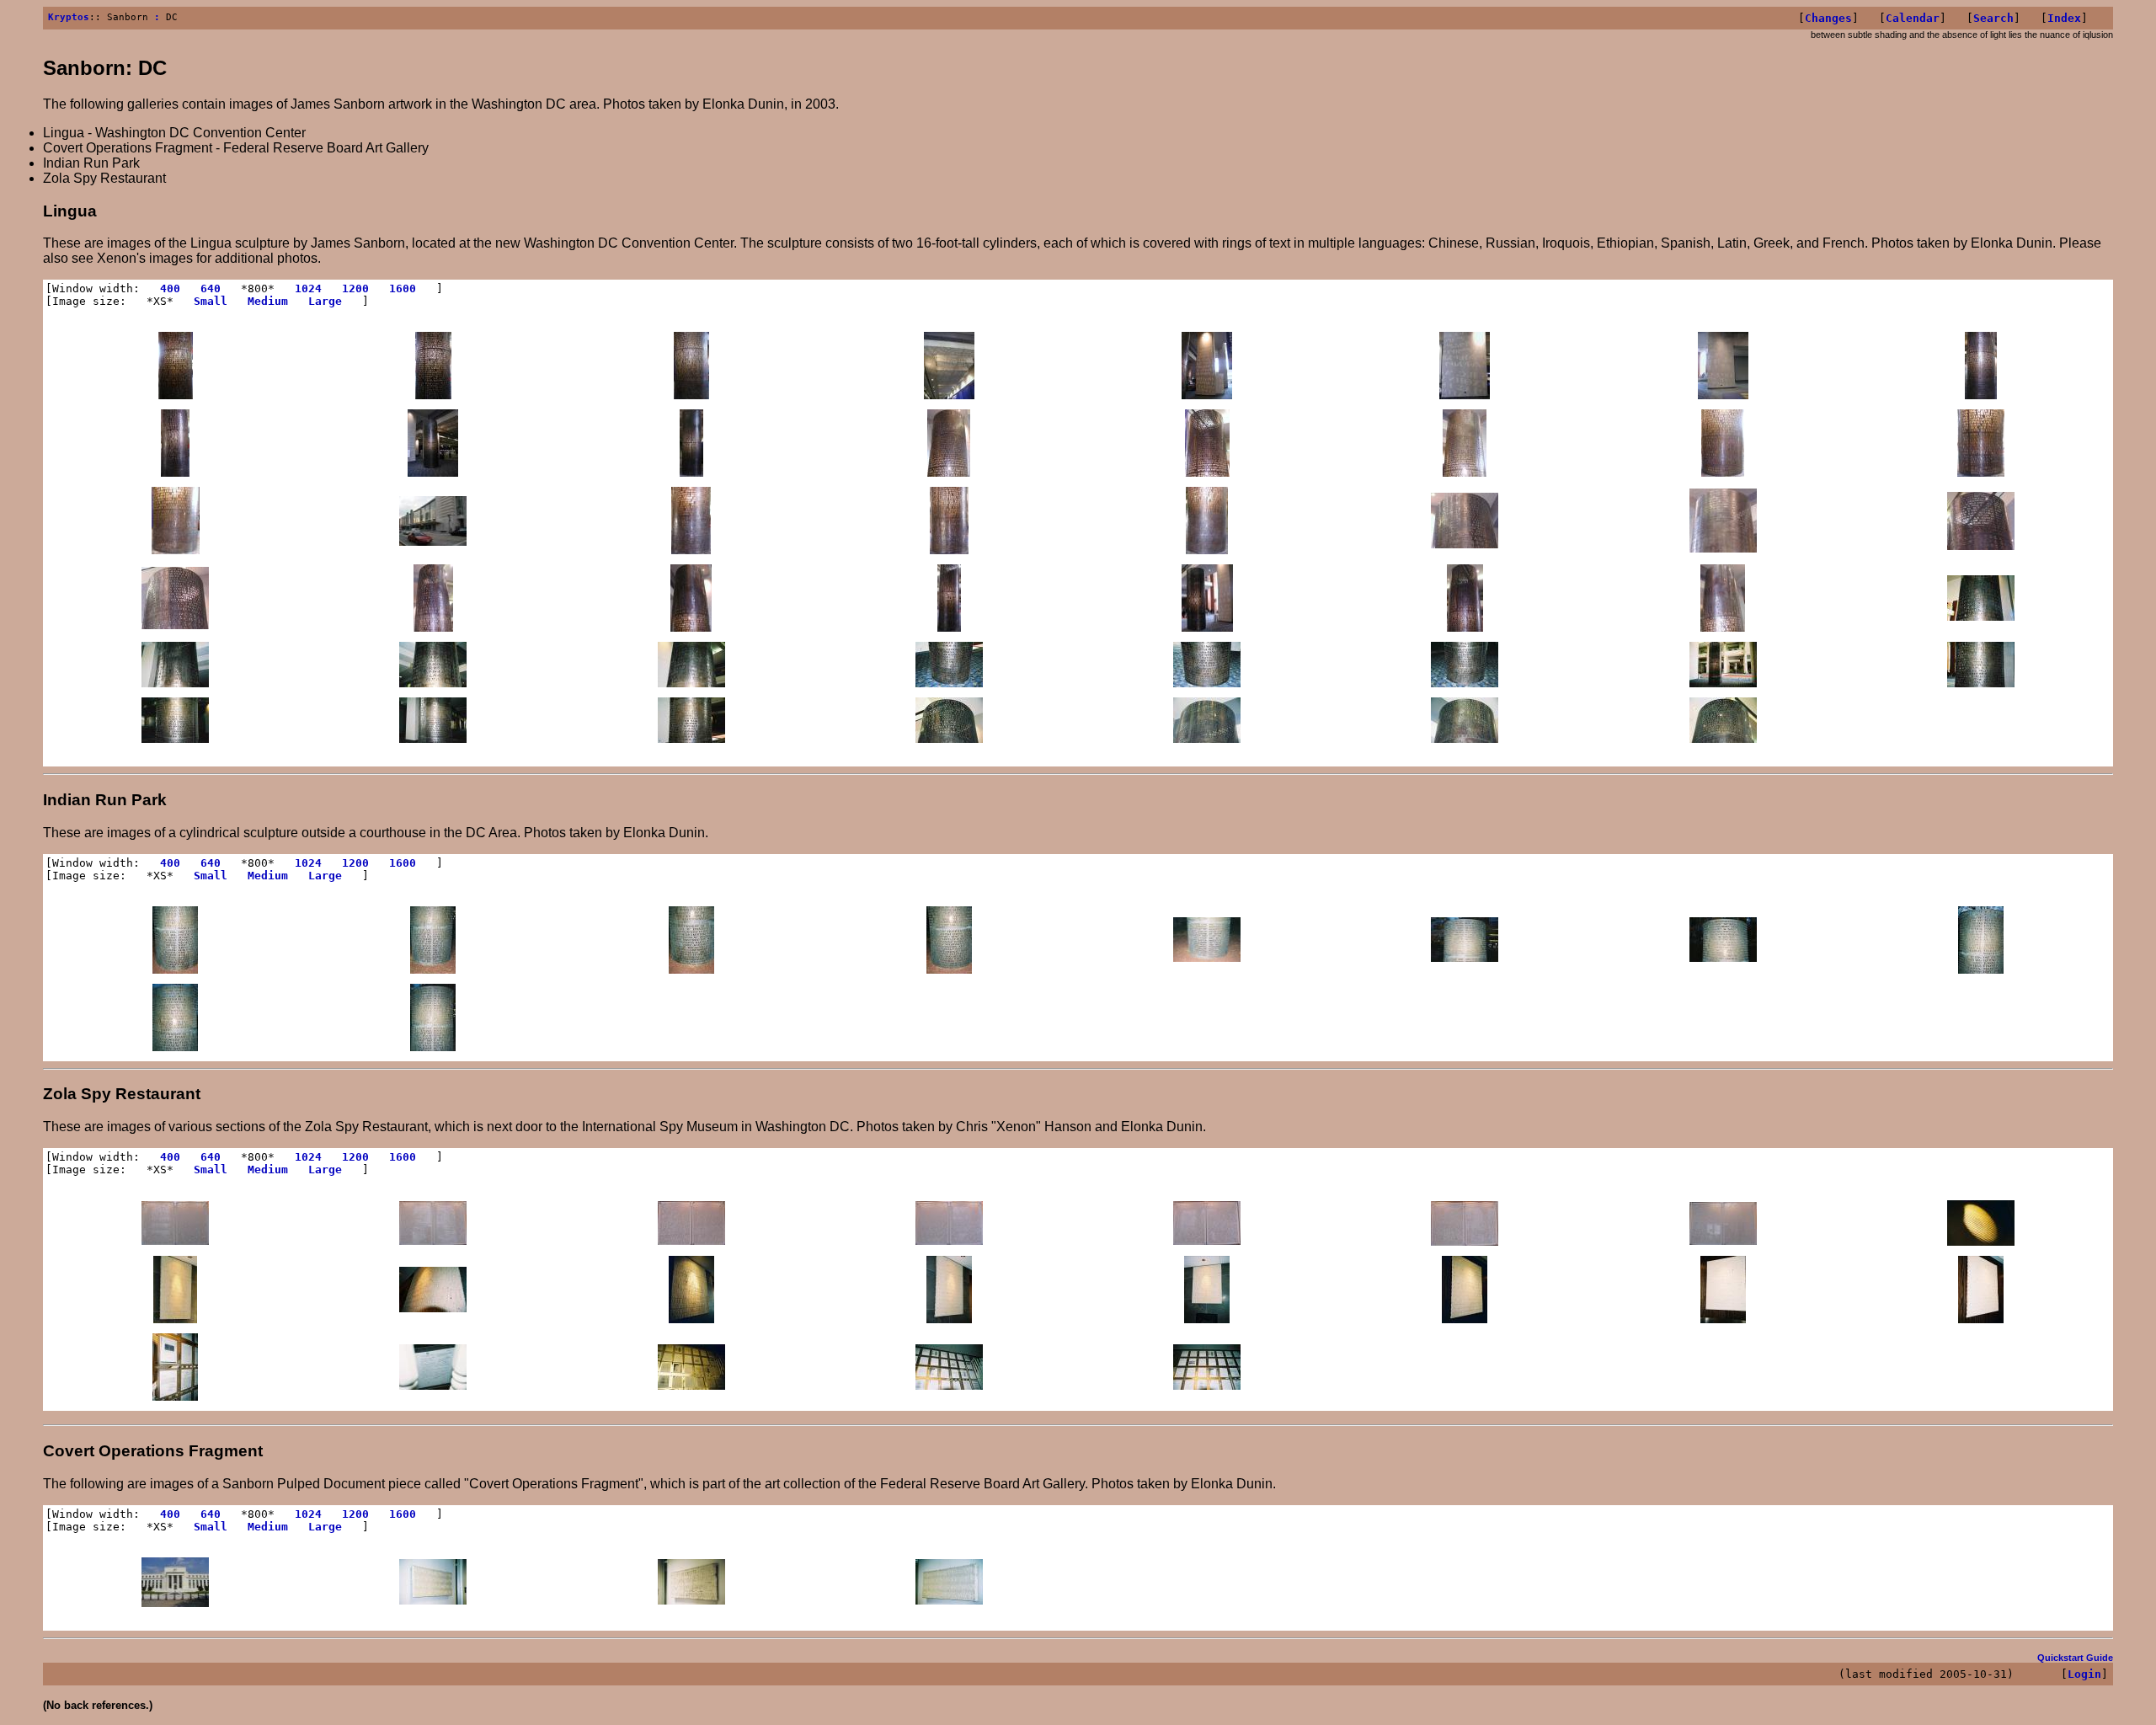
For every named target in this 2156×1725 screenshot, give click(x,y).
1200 (355, 288)
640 (211, 288)
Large (325, 301)
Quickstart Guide (2075, 1658)
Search (1993, 18)
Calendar (1913, 18)
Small (211, 301)
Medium (268, 301)
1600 (403, 288)
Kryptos (69, 17)
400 (170, 288)
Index (2064, 18)
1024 (308, 288)
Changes (1828, 18)
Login (2084, 1674)
